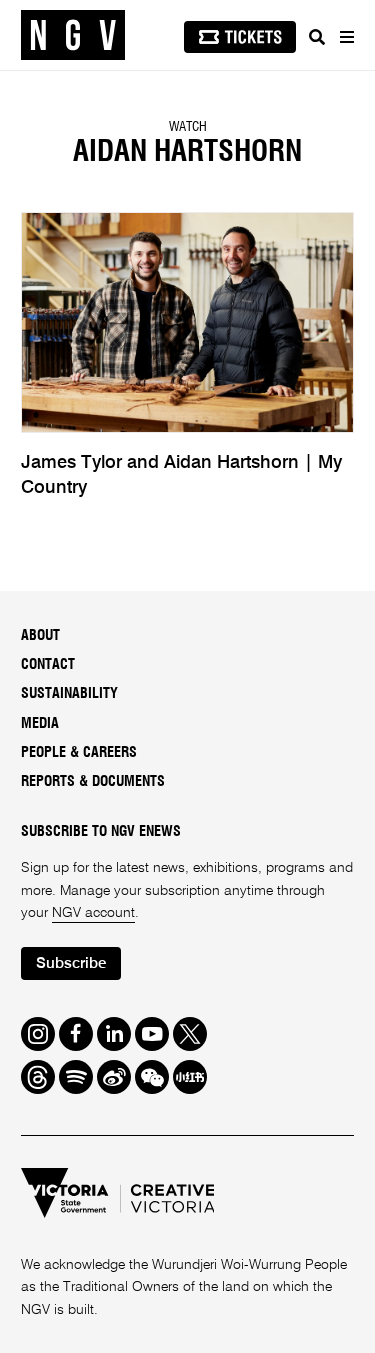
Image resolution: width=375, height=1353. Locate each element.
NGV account (93, 913)
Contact (48, 665)
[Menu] (346, 37)
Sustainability (69, 694)
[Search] (317, 37)
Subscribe (71, 963)
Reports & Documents (93, 782)
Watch (188, 127)
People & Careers (79, 753)
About (40, 636)
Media (40, 724)
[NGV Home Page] (73, 35)
